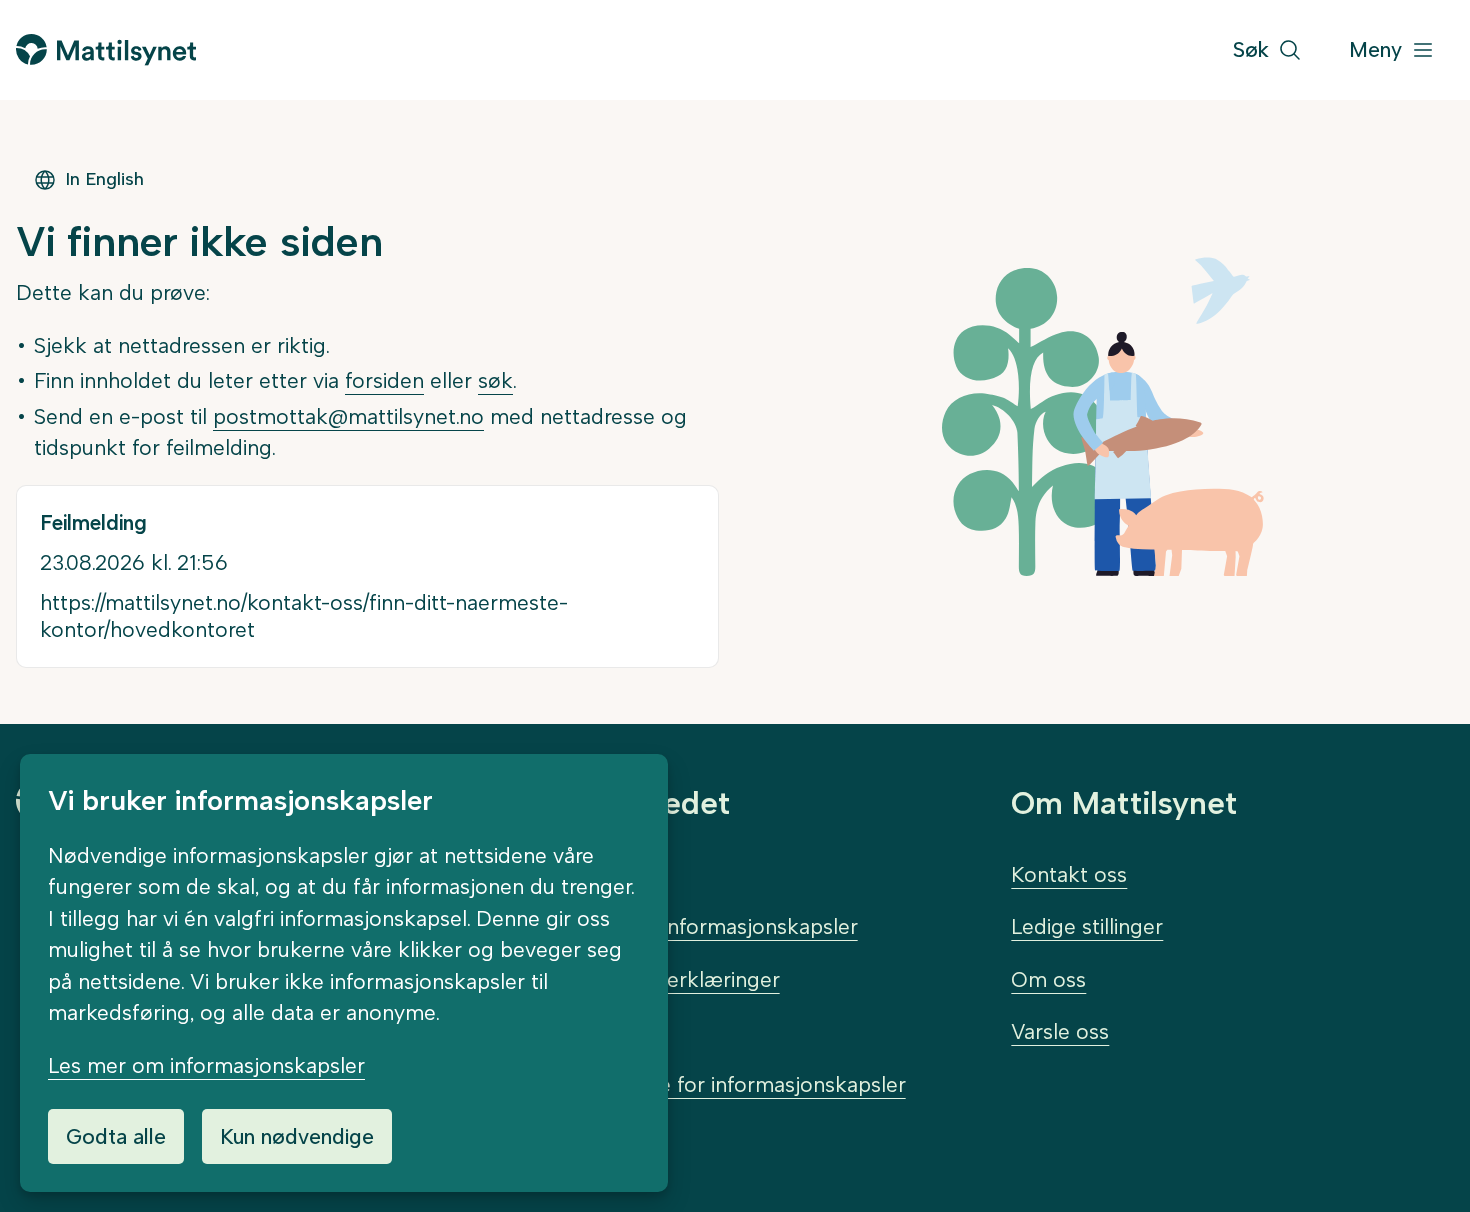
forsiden (384, 380)
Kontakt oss (1069, 874)
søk (495, 380)
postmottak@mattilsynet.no (348, 416)
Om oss (1048, 979)
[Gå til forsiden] (106, 49)
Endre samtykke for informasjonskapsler (710, 1084)
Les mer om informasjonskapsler (206, 1065)
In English (104, 179)
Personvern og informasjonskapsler (686, 926)
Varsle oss (1060, 1031)
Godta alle (116, 1136)
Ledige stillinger (1087, 926)
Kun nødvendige (297, 1136)
